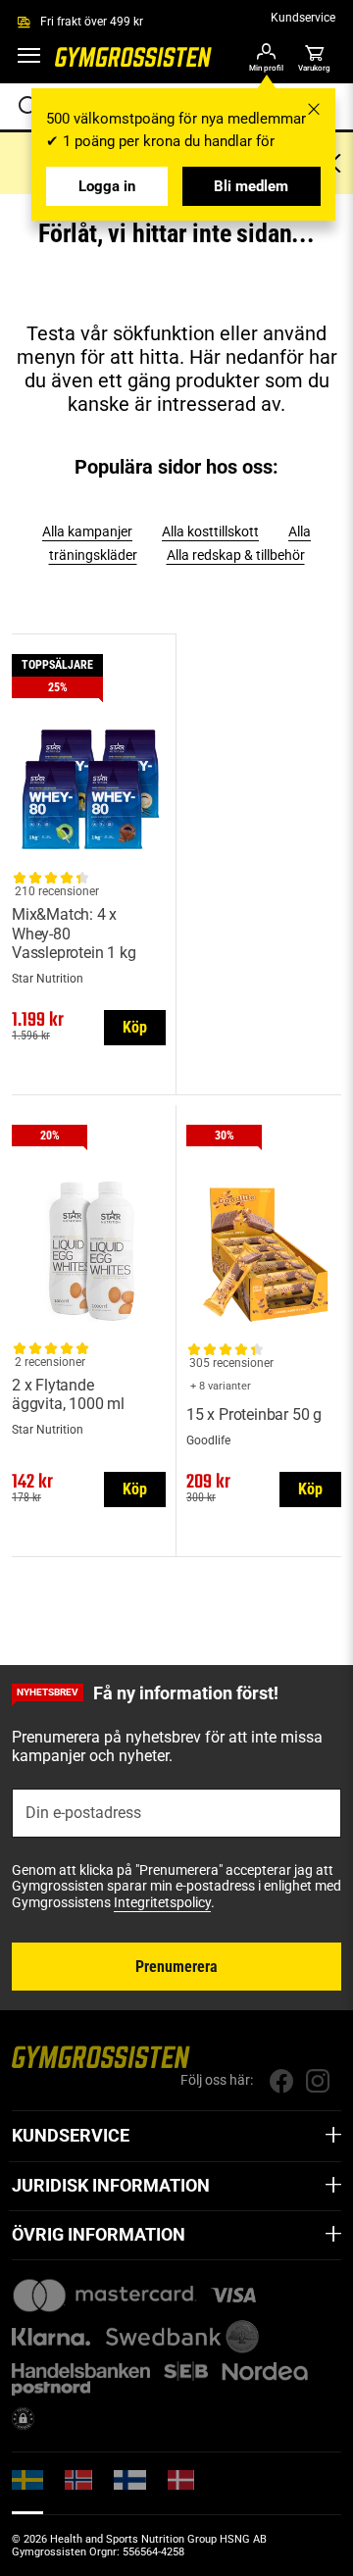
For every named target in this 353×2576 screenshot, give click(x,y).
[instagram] (317, 2081)
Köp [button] (135, 1027)
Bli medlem (251, 186)
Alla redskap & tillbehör (236, 555)
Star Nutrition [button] (48, 979)
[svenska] (27, 2492)
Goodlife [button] (208, 1440)
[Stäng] (314, 109)
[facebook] (280, 2081)
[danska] (181, 2491)
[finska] (130, 2491)
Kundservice (303, 18)
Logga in (107, 186)
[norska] (78, 2491)
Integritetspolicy (162, 1902)
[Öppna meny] (29, 59)
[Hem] (133, 63)
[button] (314, 59)
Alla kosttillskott (210, 531)
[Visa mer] (333, 2136)
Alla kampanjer (87, 531)
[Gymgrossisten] (101, 2057)
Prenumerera (176, 1967)
